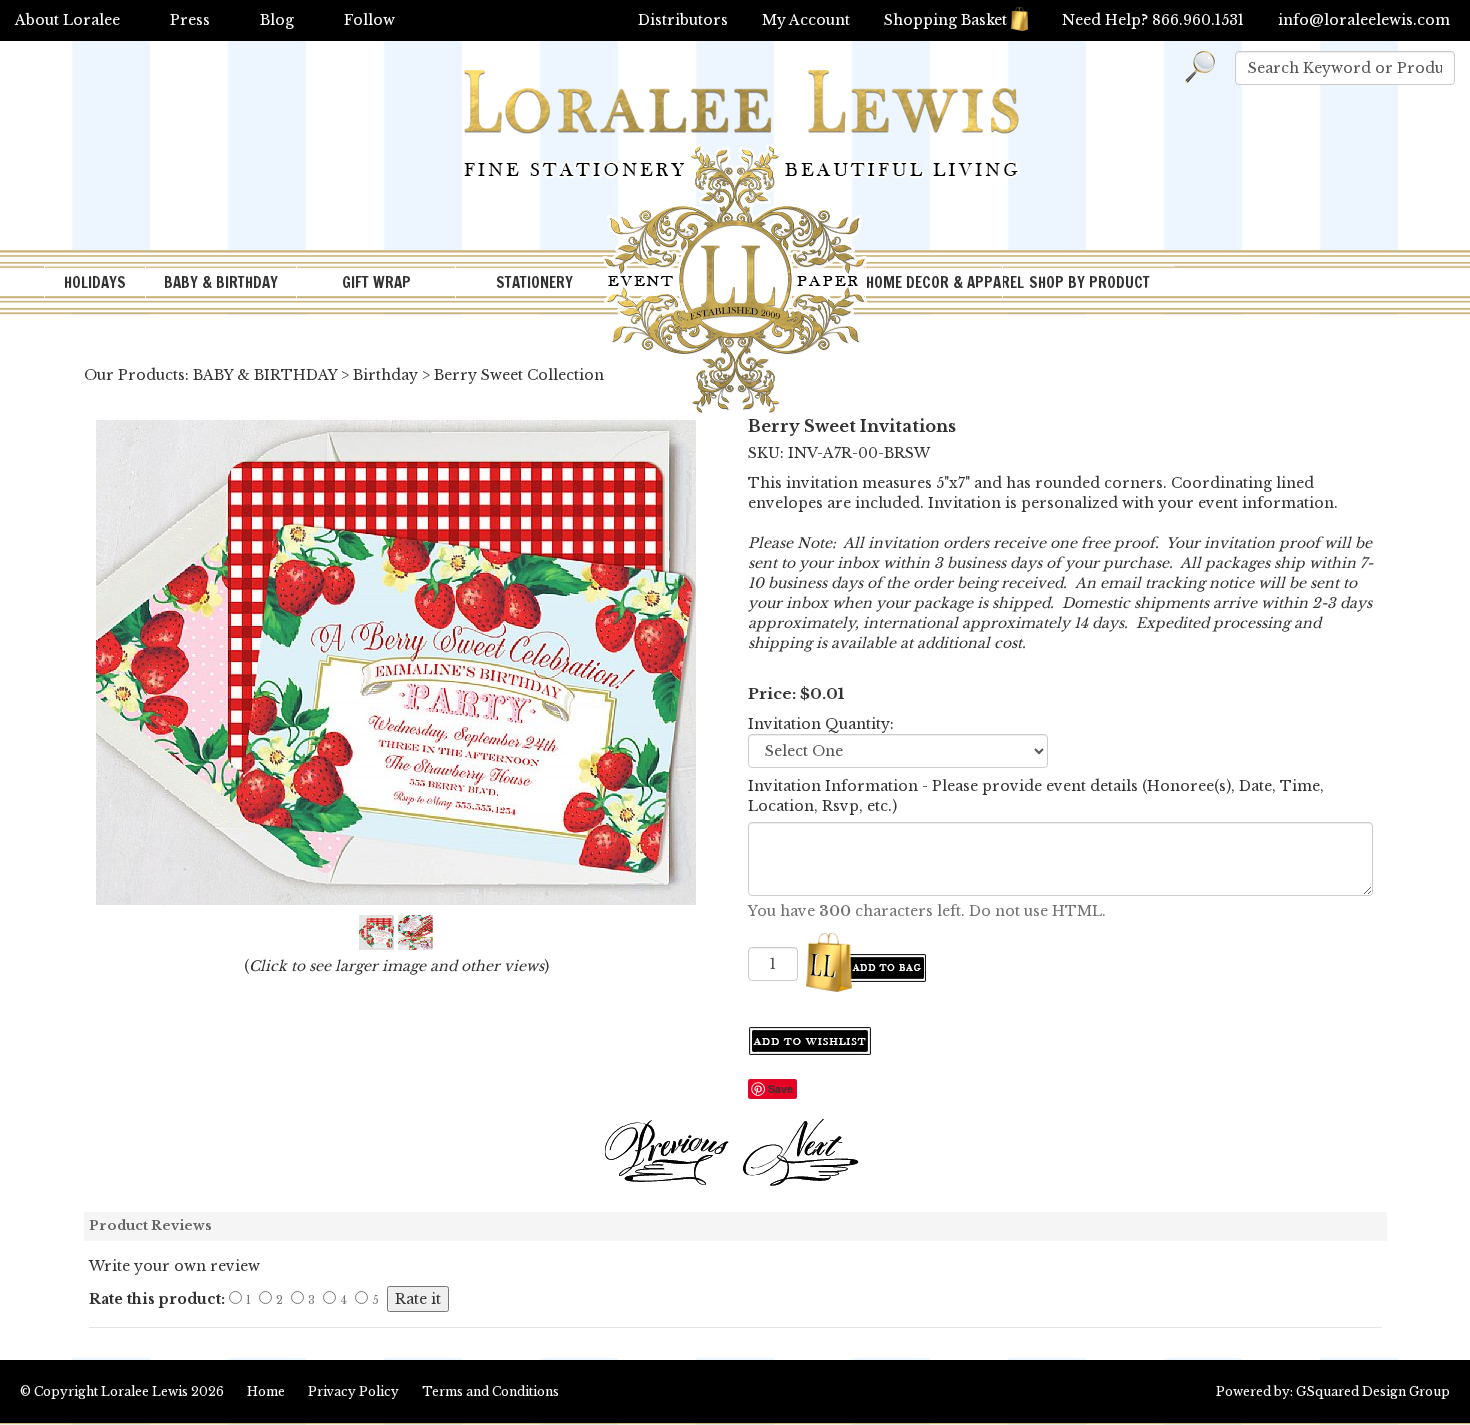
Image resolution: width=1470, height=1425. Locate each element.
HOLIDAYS (95, 282)
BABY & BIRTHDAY (221, 282)
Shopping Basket (945, 20)
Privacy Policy (353, 1391)
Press (190, 20)
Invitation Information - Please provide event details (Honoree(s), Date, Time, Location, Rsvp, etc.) (1036, 796)
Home (266, 1391)
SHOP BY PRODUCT (1089, 282)
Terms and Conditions (490, 1391)
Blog (277, 20)
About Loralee (67, 20)
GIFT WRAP (376, 282)
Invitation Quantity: (821, 724)
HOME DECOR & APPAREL (934, 282)
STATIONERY (534, 282)
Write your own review (174, 1266)
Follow (369, 20)
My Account (806, 20)
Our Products (134, 375)
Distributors (683, 20)
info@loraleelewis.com (1364, 20)
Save (780, 1088)
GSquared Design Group (1373, 1391)
